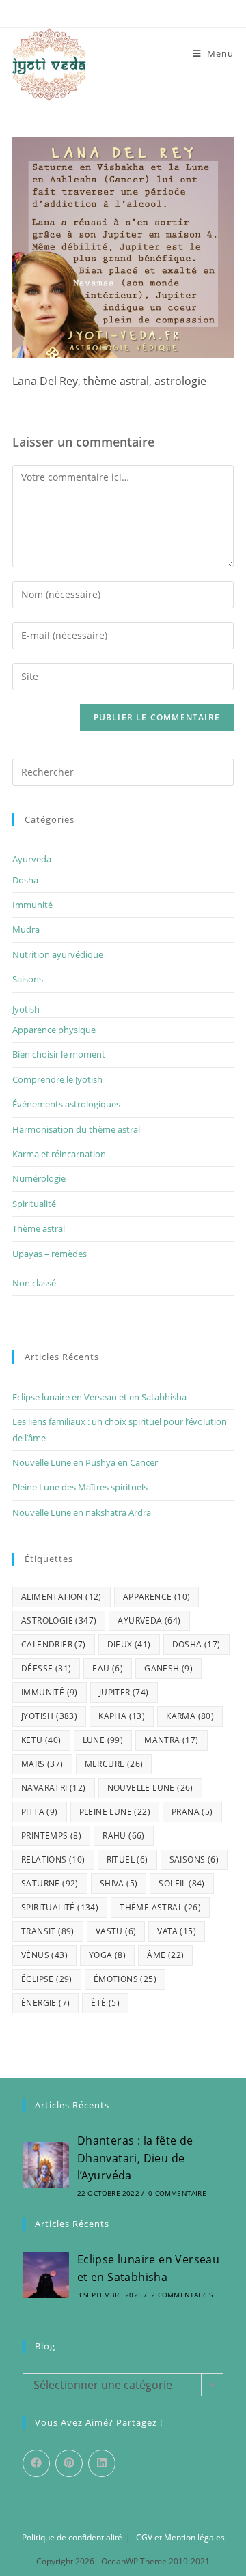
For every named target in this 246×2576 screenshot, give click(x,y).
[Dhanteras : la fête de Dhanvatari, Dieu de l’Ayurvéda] (46, 2165)
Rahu (124, 1836)
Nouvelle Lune (150, 1788)
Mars (42, 1764)
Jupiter (124, 1692)
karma (190, 1716)
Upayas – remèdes (50, 1254)
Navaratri (54, 1788)
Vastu (116, 1931)
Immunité (32, 905)
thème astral (160, 1907)
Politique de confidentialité (72, 2537)
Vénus (44, 1955)
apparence (157, 1597)
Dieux (129, 1644)
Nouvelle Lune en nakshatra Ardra (82, 1512)
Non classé (34, 1283)
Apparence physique (54, 1030)
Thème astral (39, 1228)
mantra (171, 1740)
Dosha (25, 880)
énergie (45, 2003)
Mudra (26, 929)
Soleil (181, 1883)
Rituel (127, 1859)
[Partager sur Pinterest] (69, 2463)
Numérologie (39, 1178)
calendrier (54, 1644)
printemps (51, 1836)
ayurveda (149, 1620)
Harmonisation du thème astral (76, 1129)
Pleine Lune (115, 1812)
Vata (177, 1931)
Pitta (40, 1812)
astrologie (59, 1620)
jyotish (49, 1716)
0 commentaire (177, 2193)
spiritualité (60, 1907)
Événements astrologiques (66, 1104)
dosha (196, 1644)
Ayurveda (32, 859)
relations (53, 1859)
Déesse (46, 1668)
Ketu (41, 1740)
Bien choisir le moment (59, 1054)
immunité (50, 1692)
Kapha (122, 1716)
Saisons (28, 979)
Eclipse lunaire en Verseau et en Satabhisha (99, 1397)
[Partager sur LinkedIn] (102, 2463)
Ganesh (168, 1668)
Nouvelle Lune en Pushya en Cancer (85, 1462)
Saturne (50, 1883)
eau (108, 1668)
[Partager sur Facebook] (36, 2463)
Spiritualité (34, 1204)
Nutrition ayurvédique (58, 954)
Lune (103, 1740)
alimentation (61, 1597)
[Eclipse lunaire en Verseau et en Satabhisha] (46, 2275)
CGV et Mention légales (180, 2537)
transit (48, 1931)
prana (192, 1812)
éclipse (47, 1979)
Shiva (119, 1883)
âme (165, 1955)
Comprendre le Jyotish (57, 1079)
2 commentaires (182, 2295)
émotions (125, 1979)
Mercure (114, 1764)
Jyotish (26, 1009)
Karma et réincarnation (59, 1154)
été (105, 2003)
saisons (194, 1859)
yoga (107, 1955)
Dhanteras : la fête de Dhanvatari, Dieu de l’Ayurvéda (135, 2158)
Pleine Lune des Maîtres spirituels (80, 1487)
